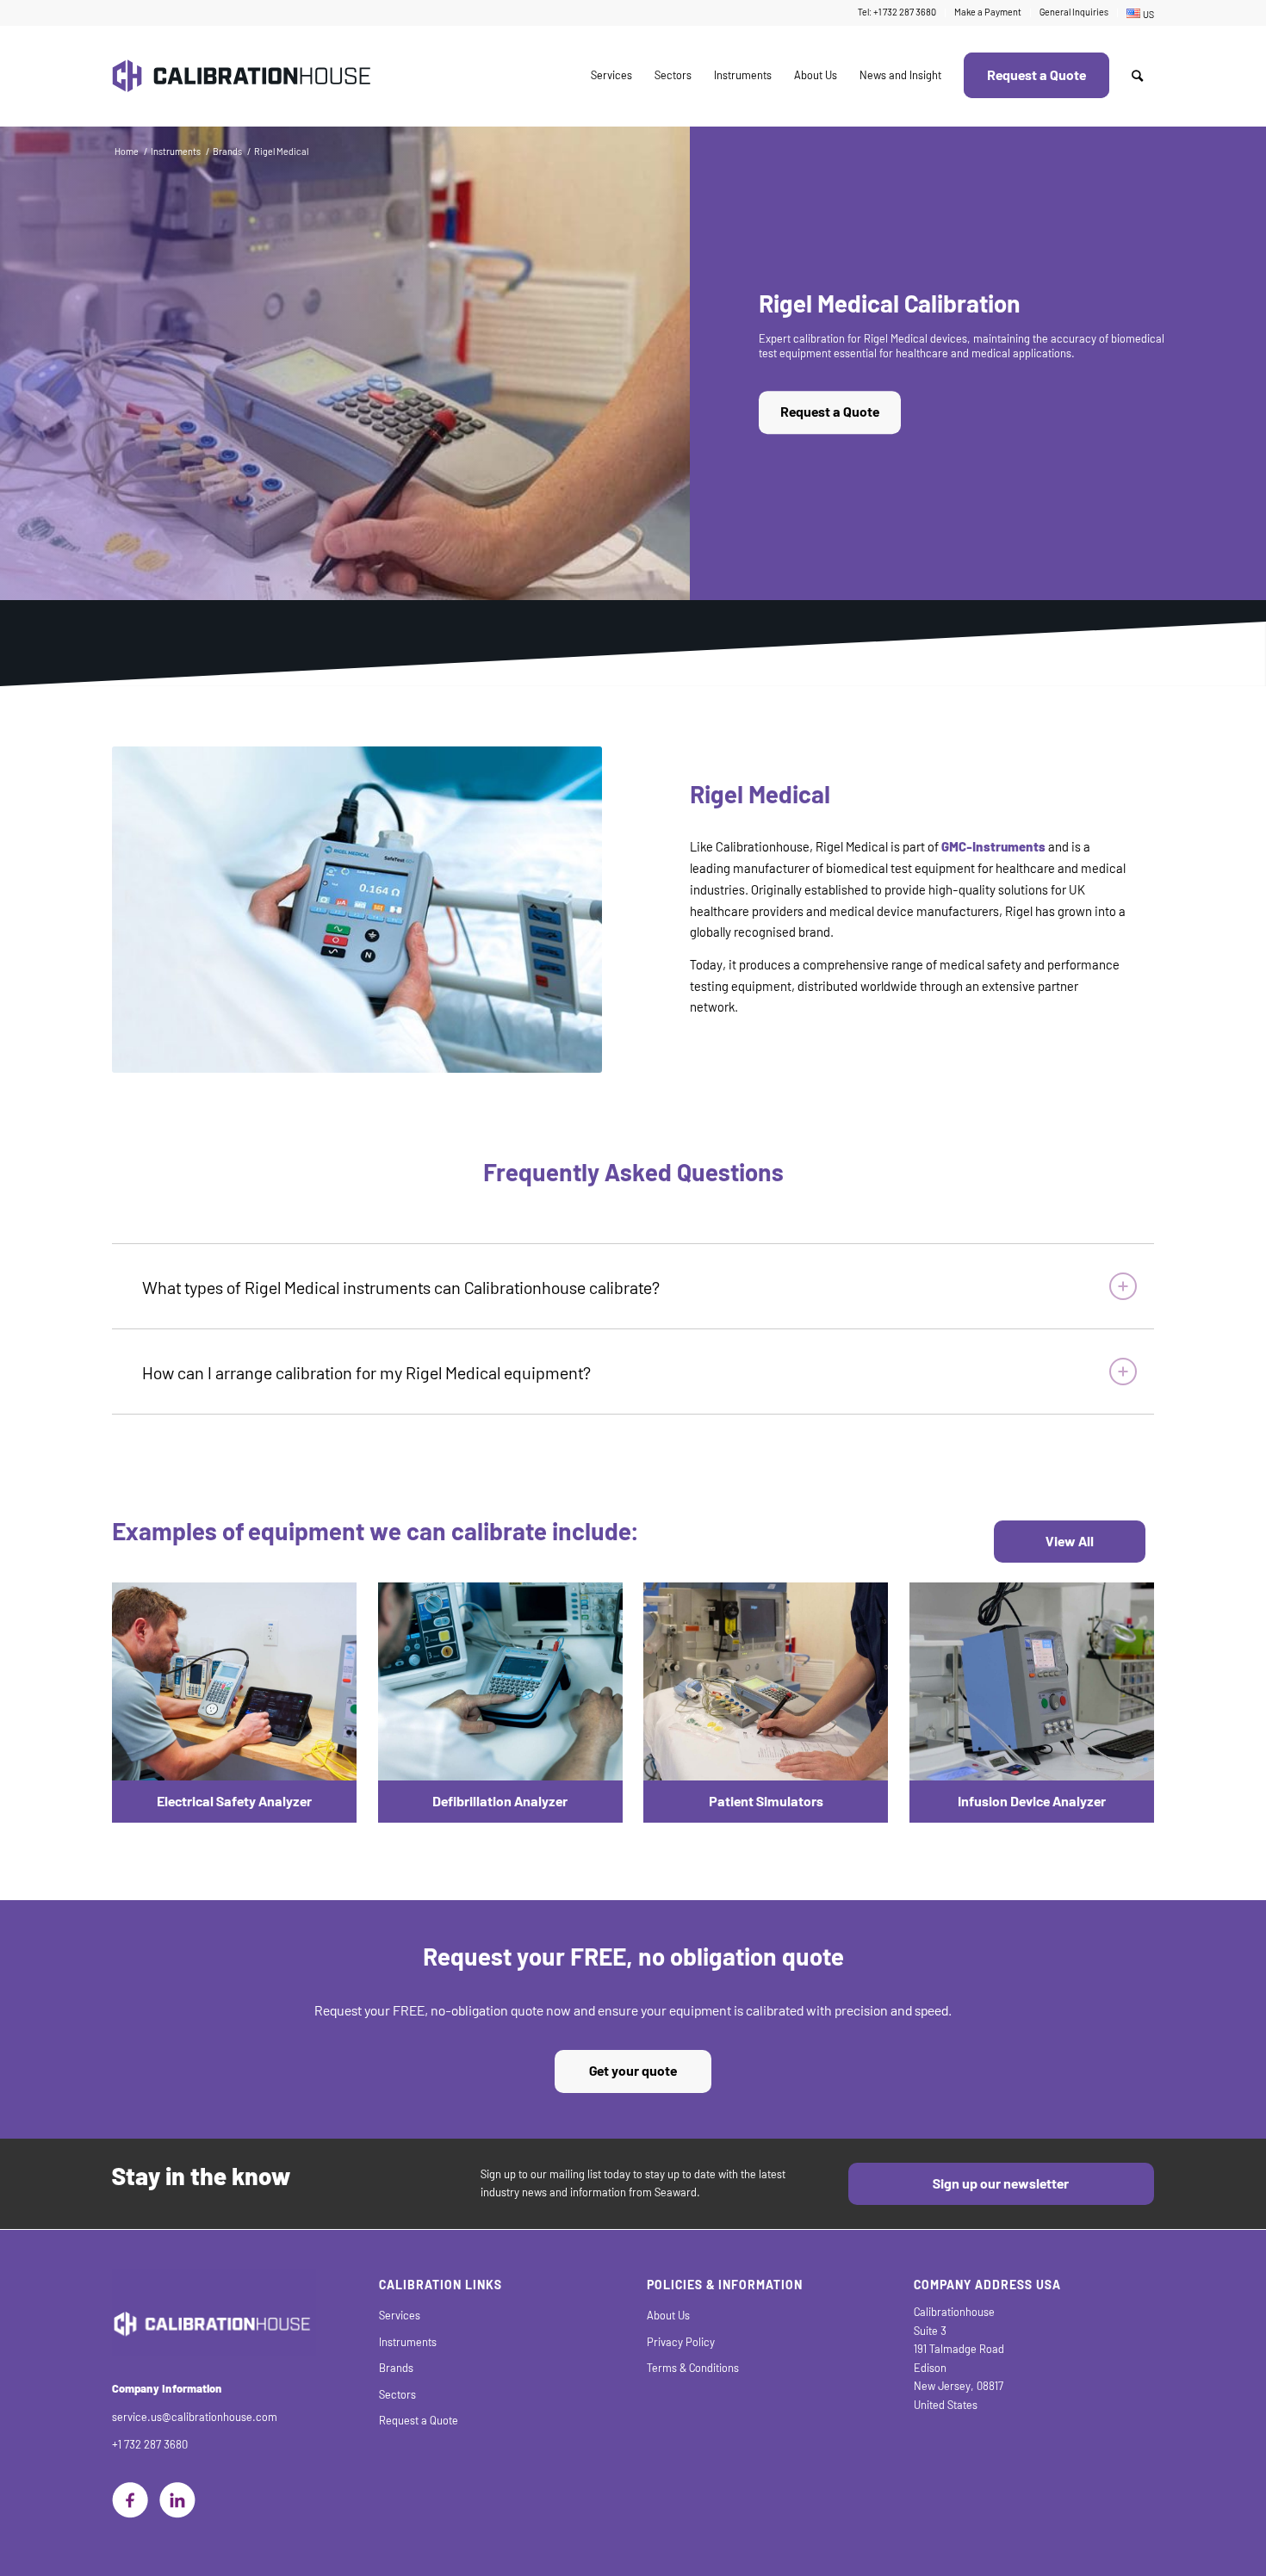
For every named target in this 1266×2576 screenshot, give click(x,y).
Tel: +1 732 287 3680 (897, 12)
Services (400, 2316)
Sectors (397, 2395)
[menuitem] (897, 13)
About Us (668, 2316)
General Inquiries (1074, 12)
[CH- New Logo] (241, 76)
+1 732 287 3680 (150, 2445)
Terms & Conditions (693, 2368)
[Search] (1137, 76)
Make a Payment (988, 12)
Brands (396, 2368)
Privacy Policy (681, 2342)
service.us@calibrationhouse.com (195, 2417)
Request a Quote (830, 413)
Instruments (408, 2342)
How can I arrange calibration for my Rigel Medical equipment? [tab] (366, 1373)
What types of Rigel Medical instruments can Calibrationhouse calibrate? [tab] (401, 1288)
